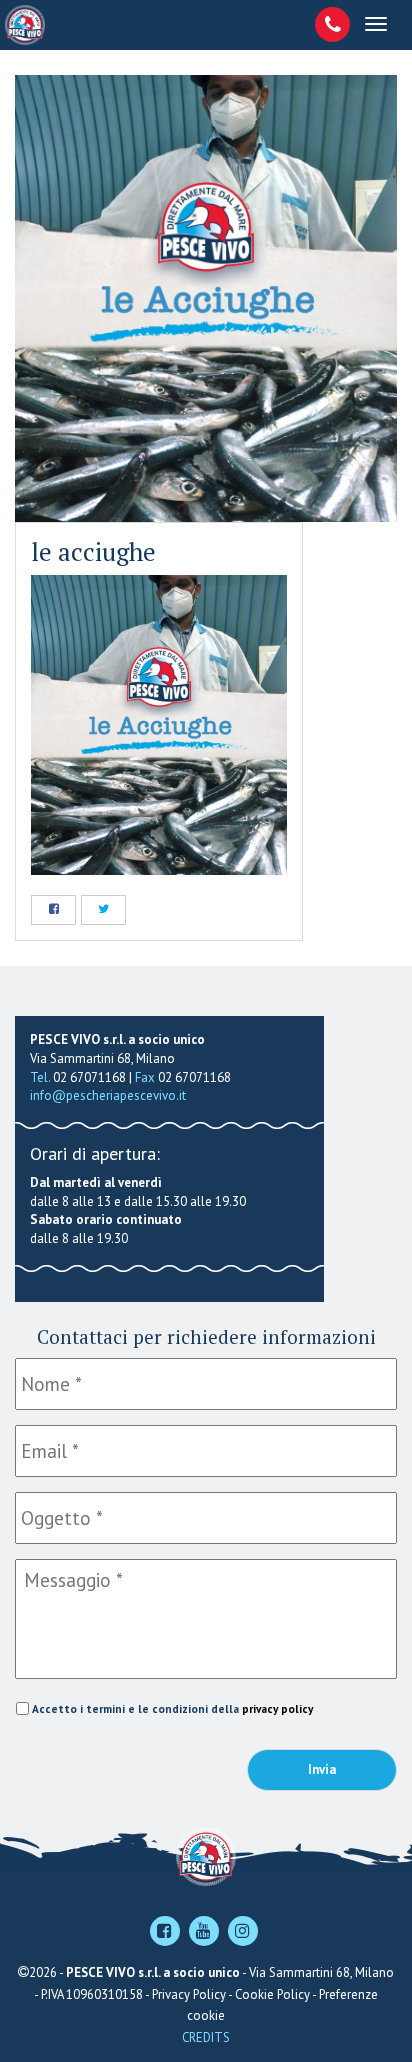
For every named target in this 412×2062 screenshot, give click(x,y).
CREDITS (206, 2037)
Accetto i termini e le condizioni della (172, 1708)
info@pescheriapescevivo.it (108, 1095)
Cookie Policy (272, 1994)
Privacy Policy (189, 1994)
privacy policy (277, 1708)
